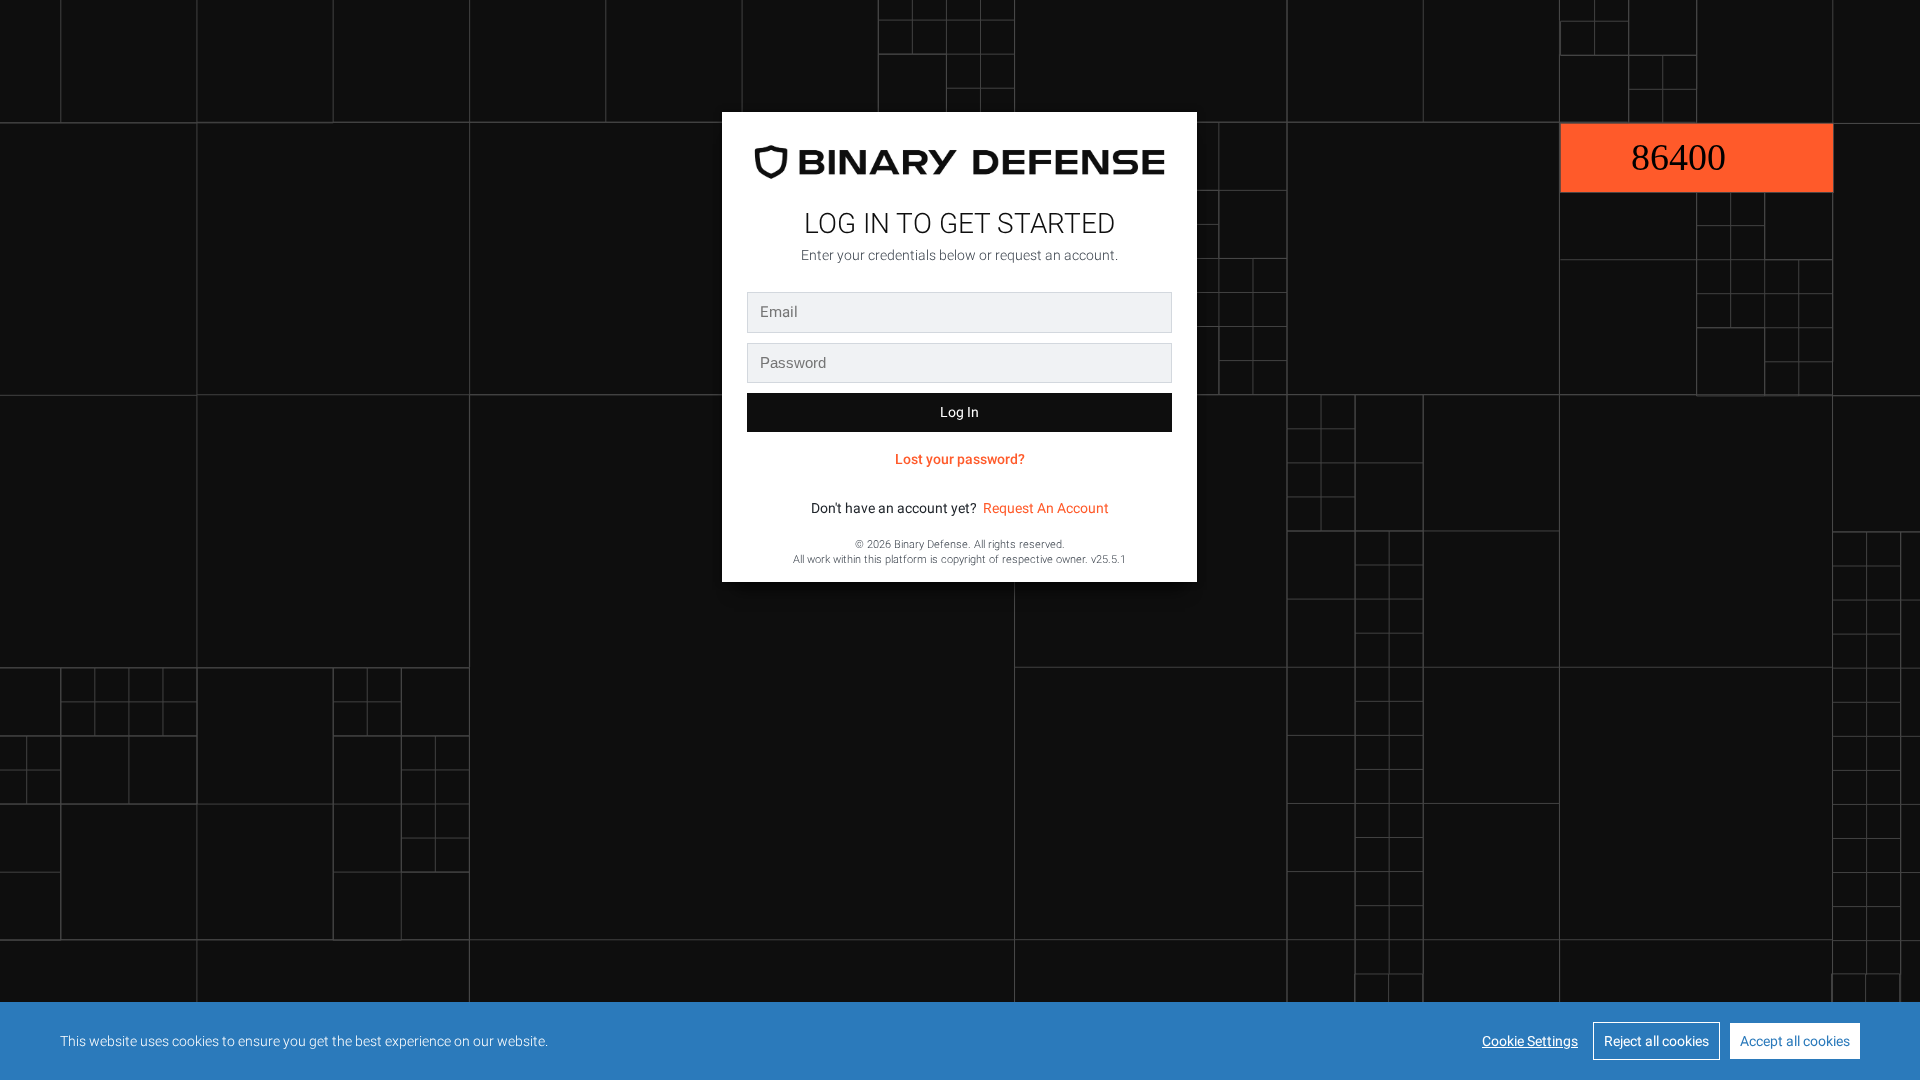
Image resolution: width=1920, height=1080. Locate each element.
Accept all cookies (1795, 1041)
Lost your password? (960, 459)
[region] (960, 1041)
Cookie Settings (1530, 1041)
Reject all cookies (1656, 1041)
